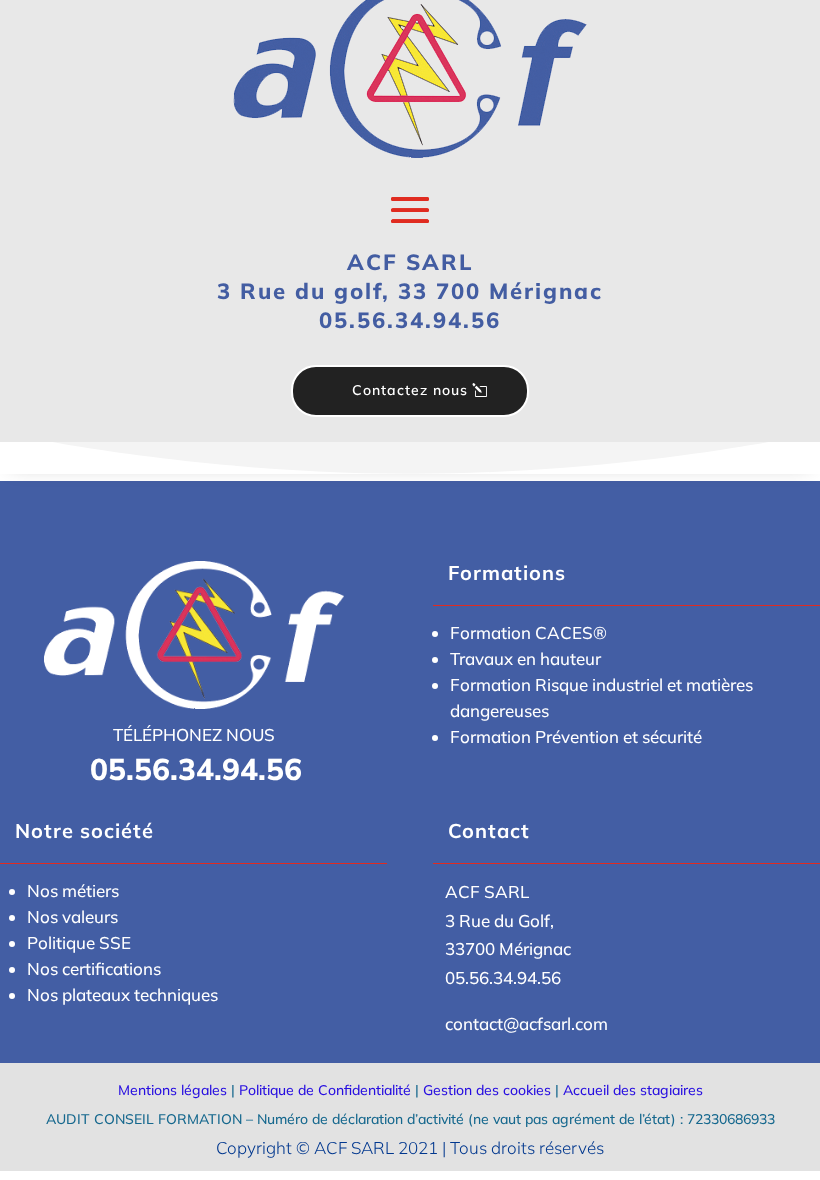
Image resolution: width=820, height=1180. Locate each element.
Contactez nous (410, 390)
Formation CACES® (528, 632)
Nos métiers (73, 890)
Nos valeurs (72, 916)
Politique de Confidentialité (325, 1090)
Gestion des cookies (487, 1090)
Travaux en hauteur (525, 658)
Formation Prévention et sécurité (576, 736)
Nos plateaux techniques (122, 994)
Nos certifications (94, 968)
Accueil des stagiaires (633, 1090)
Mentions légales (172, 1090)
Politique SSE (79, 942)
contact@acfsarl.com (526, 1023)
